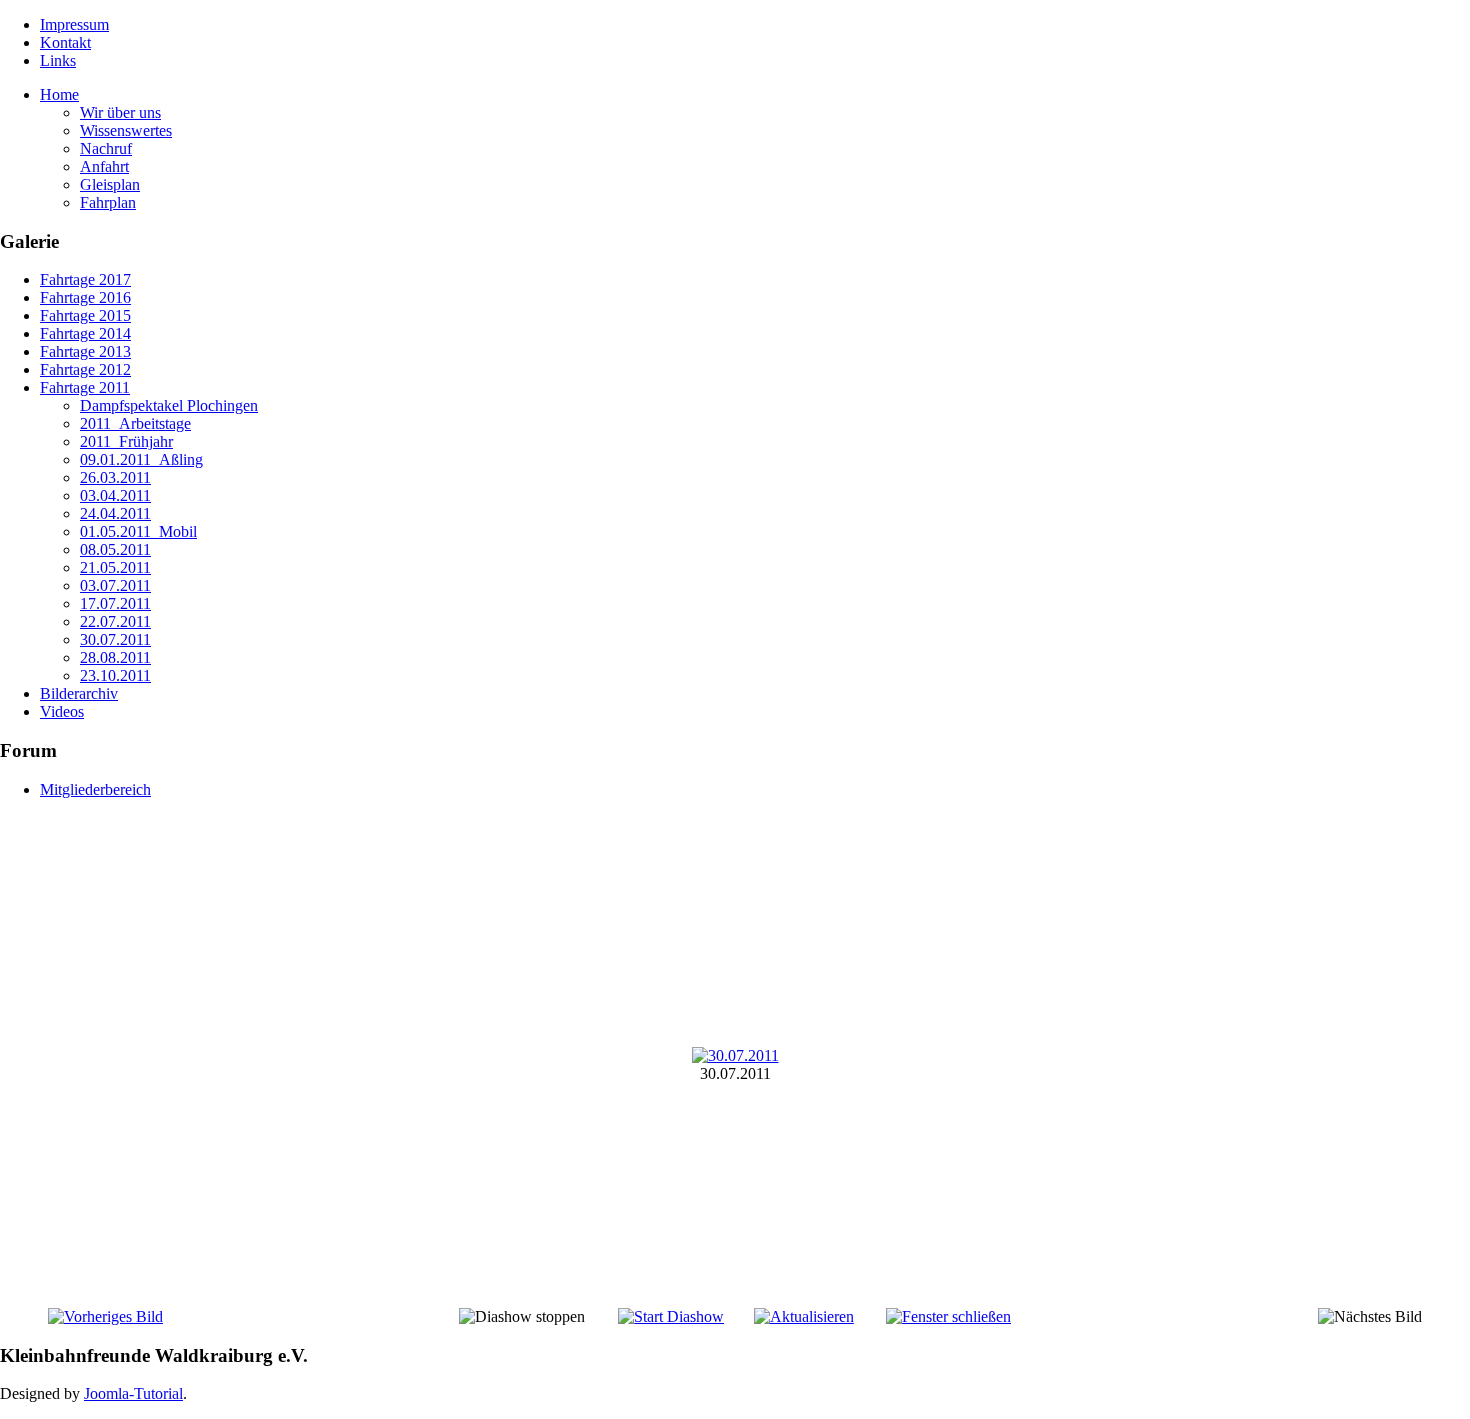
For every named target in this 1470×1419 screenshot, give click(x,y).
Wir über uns (120, 112)
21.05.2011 (115, 567)
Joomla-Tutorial (133, 1393)
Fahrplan (108, 202)
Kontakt (65, 42)
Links (58, 60)
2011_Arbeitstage (135, 423)
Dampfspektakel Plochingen (169, 405)
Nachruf (106, 148)
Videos (62, 711)
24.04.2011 (115, 513)
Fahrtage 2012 (85, 369)
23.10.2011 (115, 675)
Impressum (74, 24)
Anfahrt (104, 166)
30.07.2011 (115, 639)
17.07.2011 (115, 603)
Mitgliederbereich (95, 789)
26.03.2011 (115, 477)
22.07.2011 (115, 621)
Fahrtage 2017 (85, 279)
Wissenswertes (126, 130)
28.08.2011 (115, 657)
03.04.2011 (115, 495)
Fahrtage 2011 (85, 387)
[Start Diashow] (671, 1316)
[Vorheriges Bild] (105, 1316)
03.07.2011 (115, 585)
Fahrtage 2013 (85, 351)
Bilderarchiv (79, 693)
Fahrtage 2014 (85, 333)
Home (59, 94)
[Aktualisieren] (804, 1316)
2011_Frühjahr (126, 441)
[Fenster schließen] (948, 1316)
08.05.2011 (115, 549)
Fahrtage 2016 (85, 297)
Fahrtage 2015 (85, 315)
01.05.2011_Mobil (138, 531)
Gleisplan (110, 184)
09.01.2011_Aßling (141, 459)
